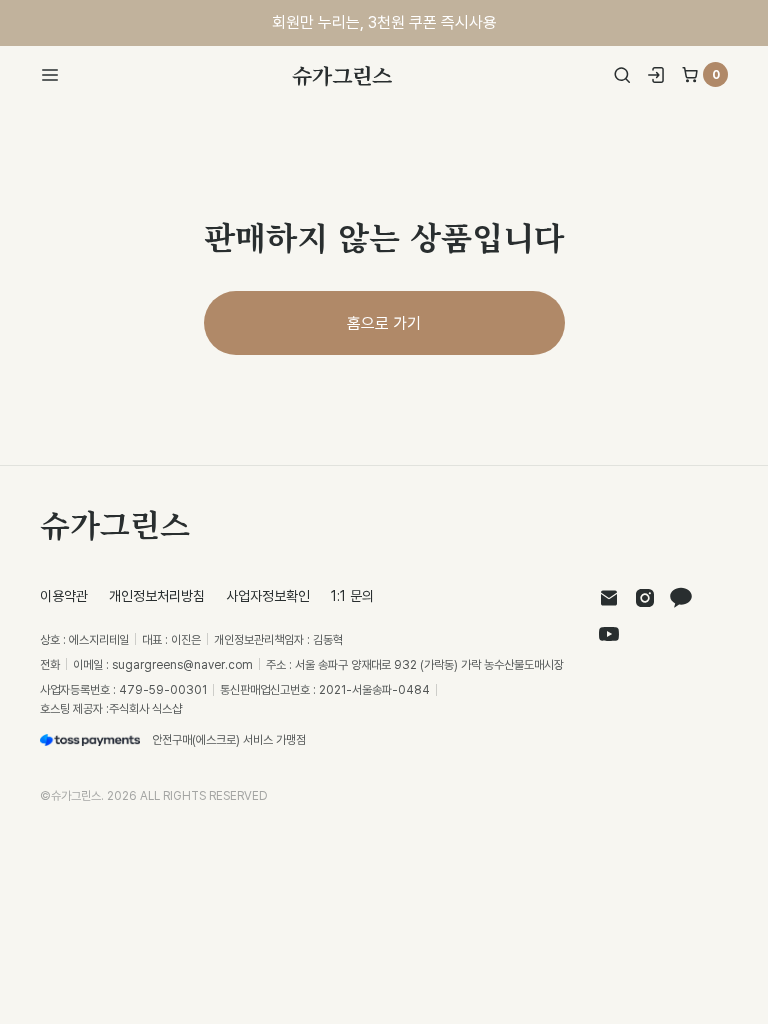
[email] (609, 598)
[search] (622, 75)
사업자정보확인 (268, 595)
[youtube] (609, 634)
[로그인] (656, 75)
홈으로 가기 (384, 323)
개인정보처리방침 (157, 595)
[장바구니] (690, 75)
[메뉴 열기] (56, 75)
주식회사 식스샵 (145, 708)
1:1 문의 (352, 595)
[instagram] (645, 598)
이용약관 (64, 595)
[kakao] (681, 598)
